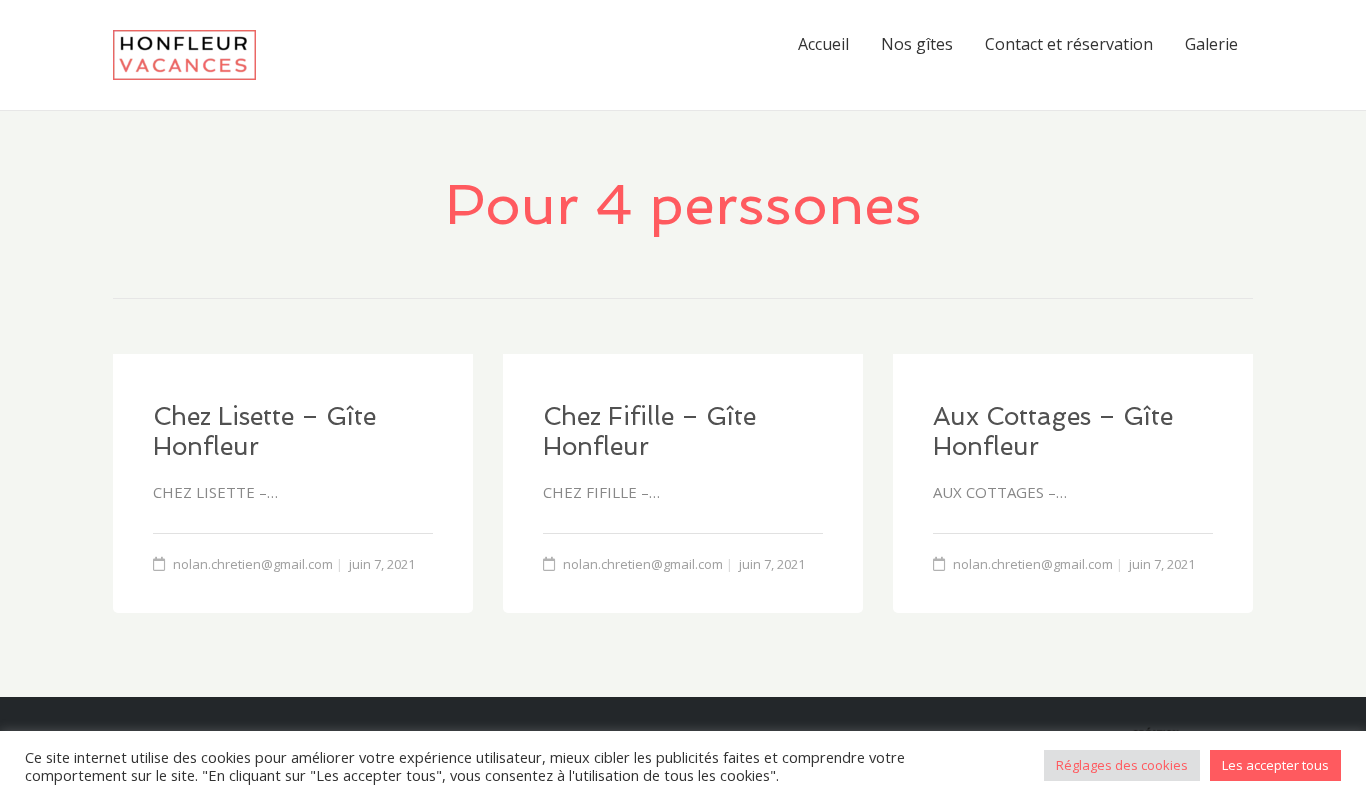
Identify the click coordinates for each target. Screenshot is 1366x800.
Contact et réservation (1069, 44)
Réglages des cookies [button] (1122, 765)
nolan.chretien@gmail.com (253, 564)
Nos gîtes (917, 44)
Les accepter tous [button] (1275, 765)
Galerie (1211, 44)
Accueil (823, 44)
